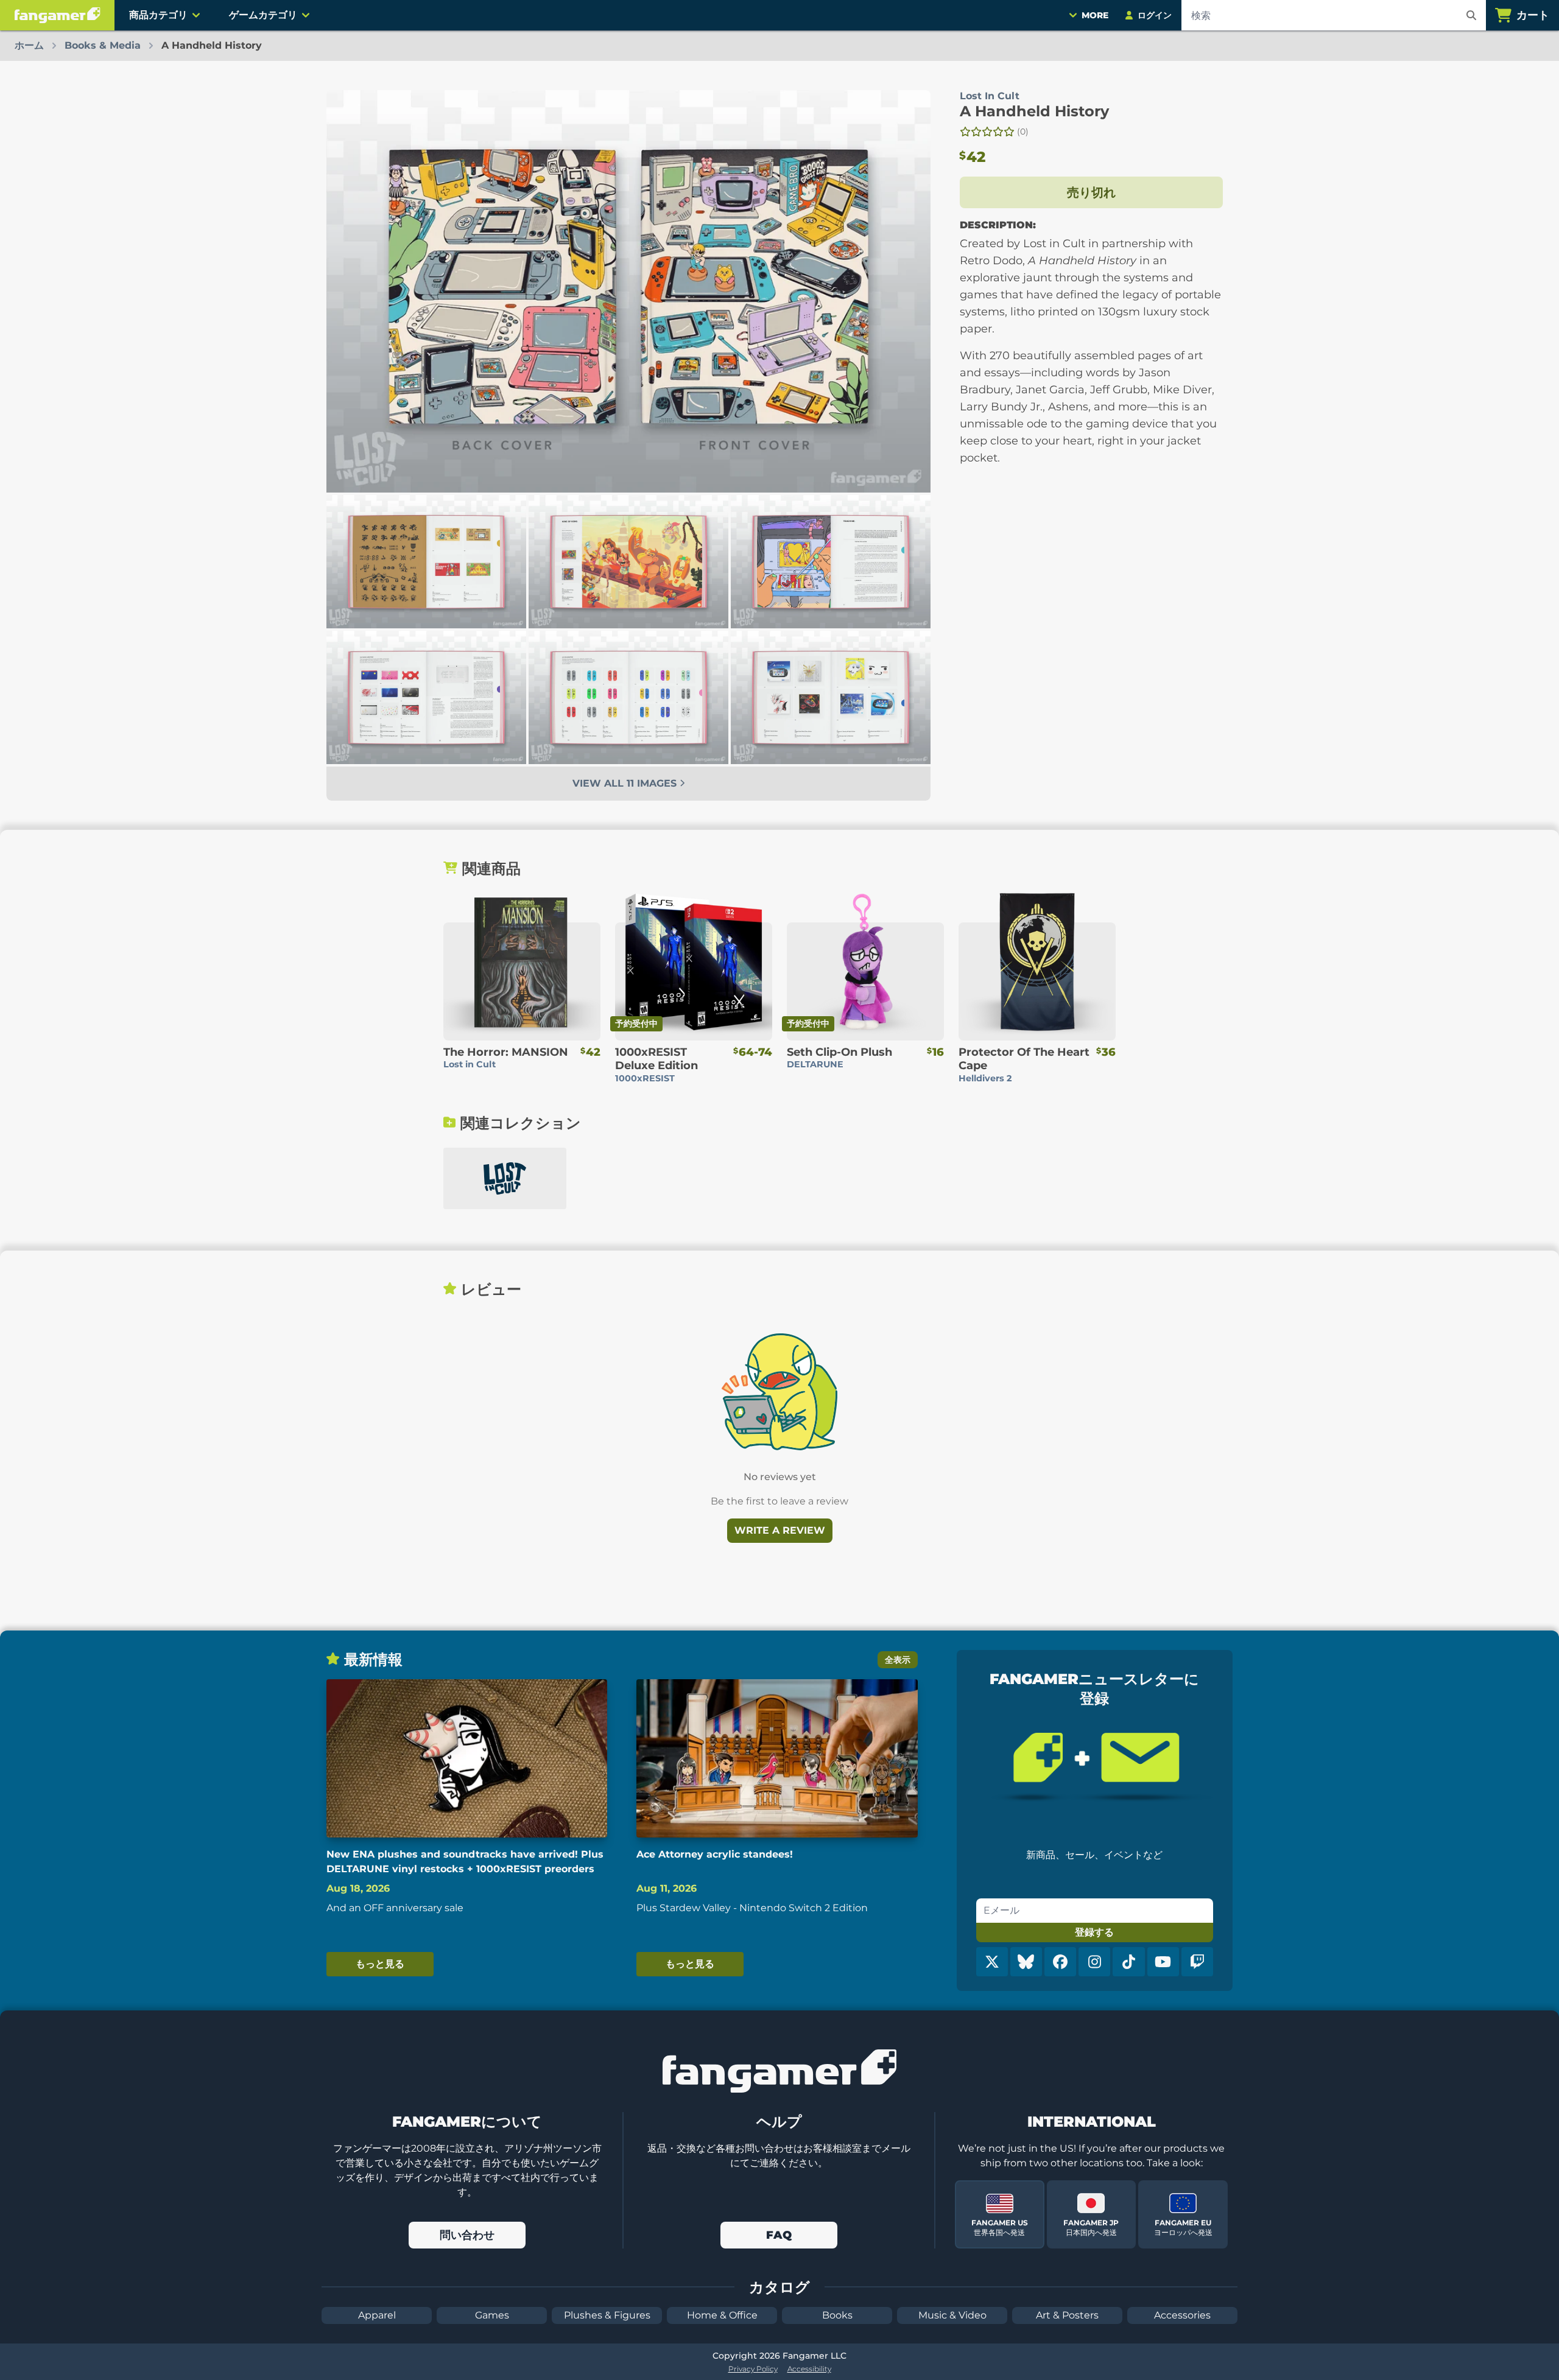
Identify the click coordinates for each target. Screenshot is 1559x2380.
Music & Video (952, 2315)
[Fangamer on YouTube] (1163, 1962)
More (1095, 15)
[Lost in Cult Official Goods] (505, 1178)
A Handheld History (1034, 111)
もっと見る (380, 1964)
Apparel (377, 2315)
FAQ (779, 2235)
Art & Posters (1067, 2315)
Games (492, 2315)
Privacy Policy (753, 2369)
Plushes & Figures (607, 2315)
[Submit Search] (1471, 15)
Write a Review (780, 1530)
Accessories (1182, 2315)
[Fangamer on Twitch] (1197, 1962)
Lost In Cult (990, 96)
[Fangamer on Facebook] (1060, 1962)
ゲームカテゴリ (263, 15)
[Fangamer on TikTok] (1128, 1962)
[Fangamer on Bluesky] (1026, 1962)
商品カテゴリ (158, 15)
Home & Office (722, 2315)
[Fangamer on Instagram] (1094, 1962)
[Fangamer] (57, 15)
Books (837, 2315)
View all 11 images (626, 783)
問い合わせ (467, 2235)
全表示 (898, 1660)
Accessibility (809, 2369)
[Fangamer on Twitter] (992, 1962)
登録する (1094, 1932)
